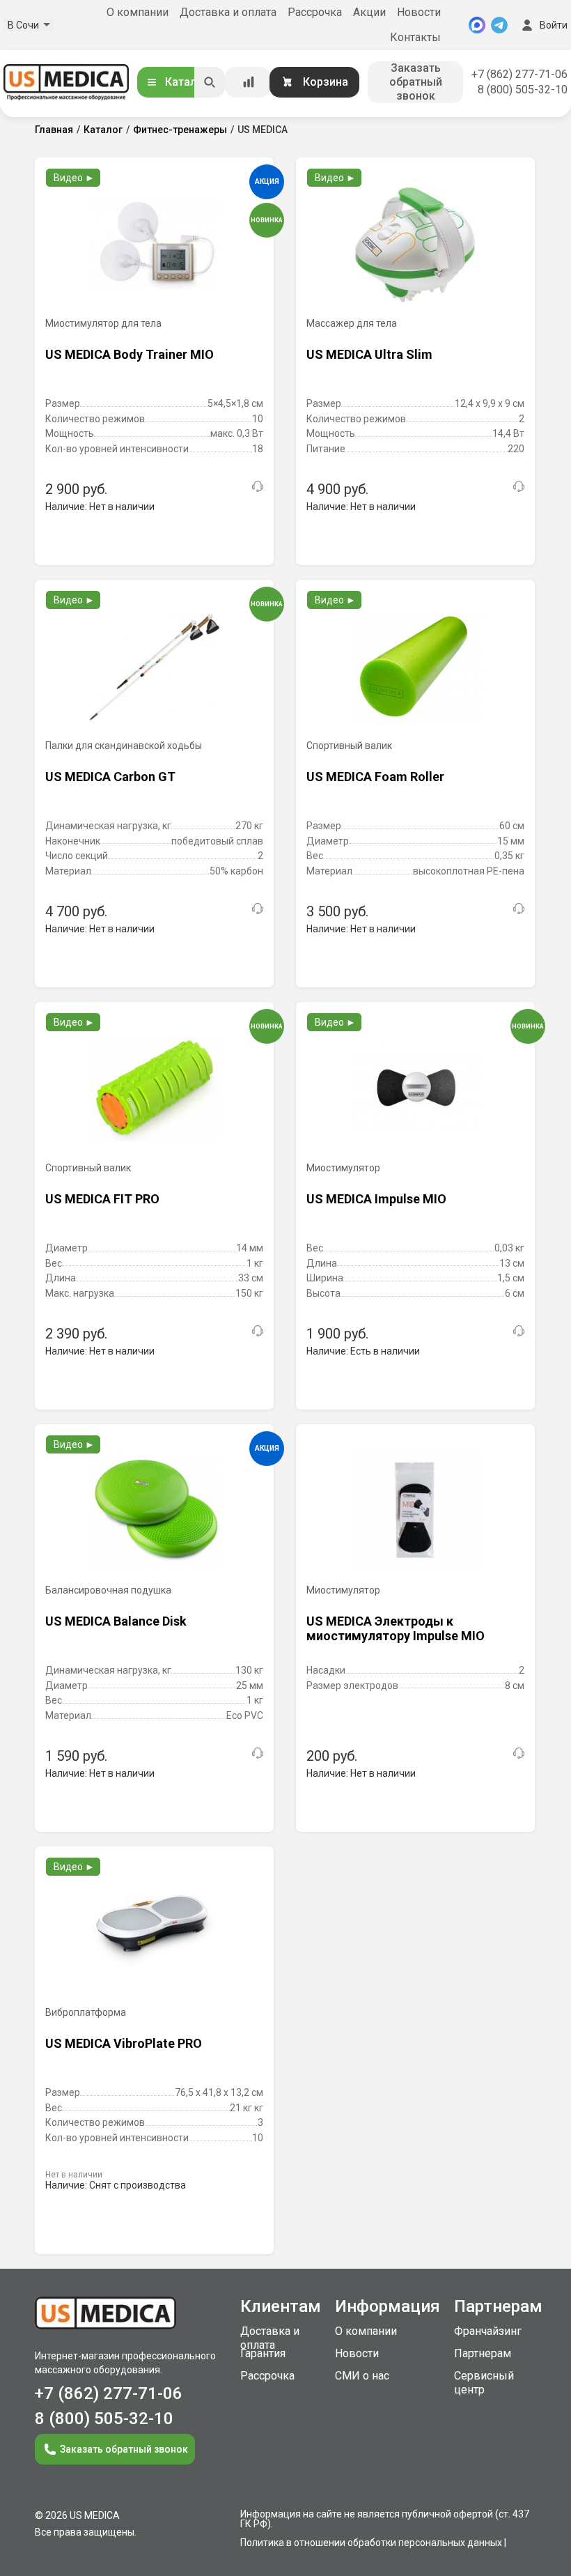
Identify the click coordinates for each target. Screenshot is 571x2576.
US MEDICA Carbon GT (110, 777)
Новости (419, 12)
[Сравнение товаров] (249, 82)
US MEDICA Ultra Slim (369, 354)
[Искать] (210, 82)
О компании (138, 12)
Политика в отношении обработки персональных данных (371, 2543)
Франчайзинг (488, 2331)
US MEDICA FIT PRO (102, 1199)
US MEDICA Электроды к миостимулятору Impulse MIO (396, 1629)
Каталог (187, 82)
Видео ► (74, 178)
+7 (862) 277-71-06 (519, 74)
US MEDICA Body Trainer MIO (130, 354)
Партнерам (483, 2353)
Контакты (415, 37)
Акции (369, 12)
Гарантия (263, 2353)
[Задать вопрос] (258, 486)
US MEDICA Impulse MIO (376, 1199)
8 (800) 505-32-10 (523, 90)
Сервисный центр (484, 2383)
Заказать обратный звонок (416, 82)
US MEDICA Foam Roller (375, 777)
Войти (554, 25)
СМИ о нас (362, 2376)
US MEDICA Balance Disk (116, 1621)
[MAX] (477, 25)
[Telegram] (499, 25)
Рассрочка (315, 12)
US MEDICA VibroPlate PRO (124, 2043)
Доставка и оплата (228, 12)
